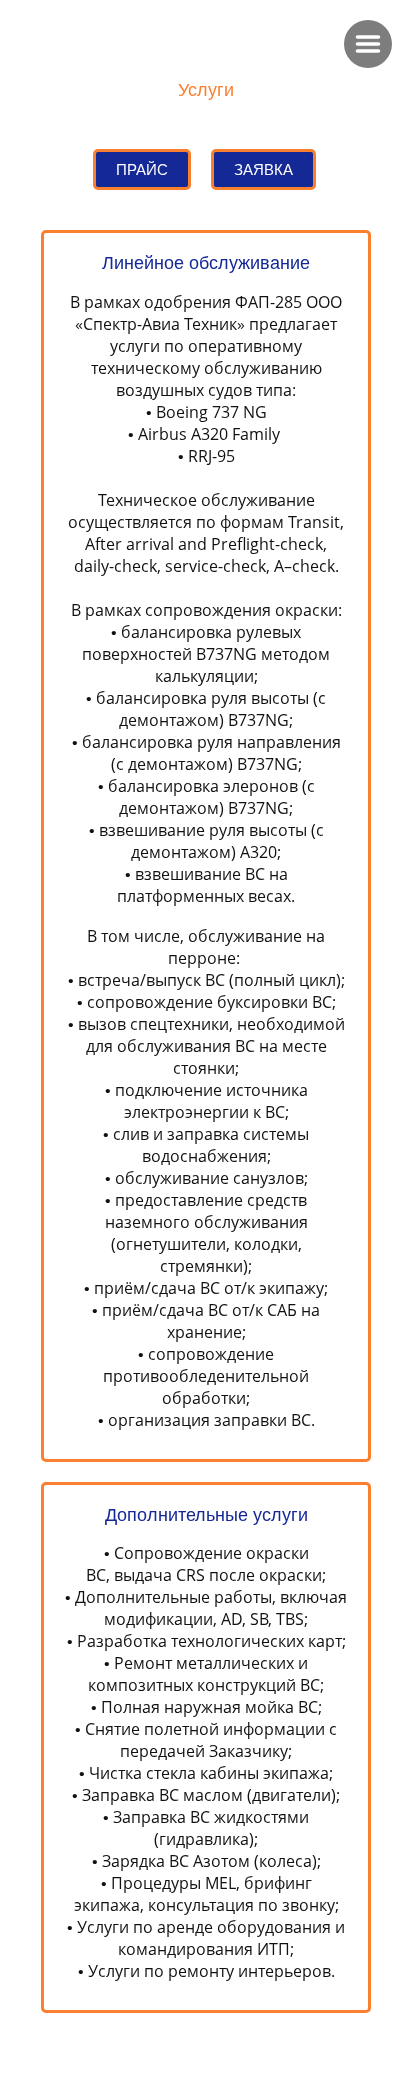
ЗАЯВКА (263, 169)
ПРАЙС (142, 169)
